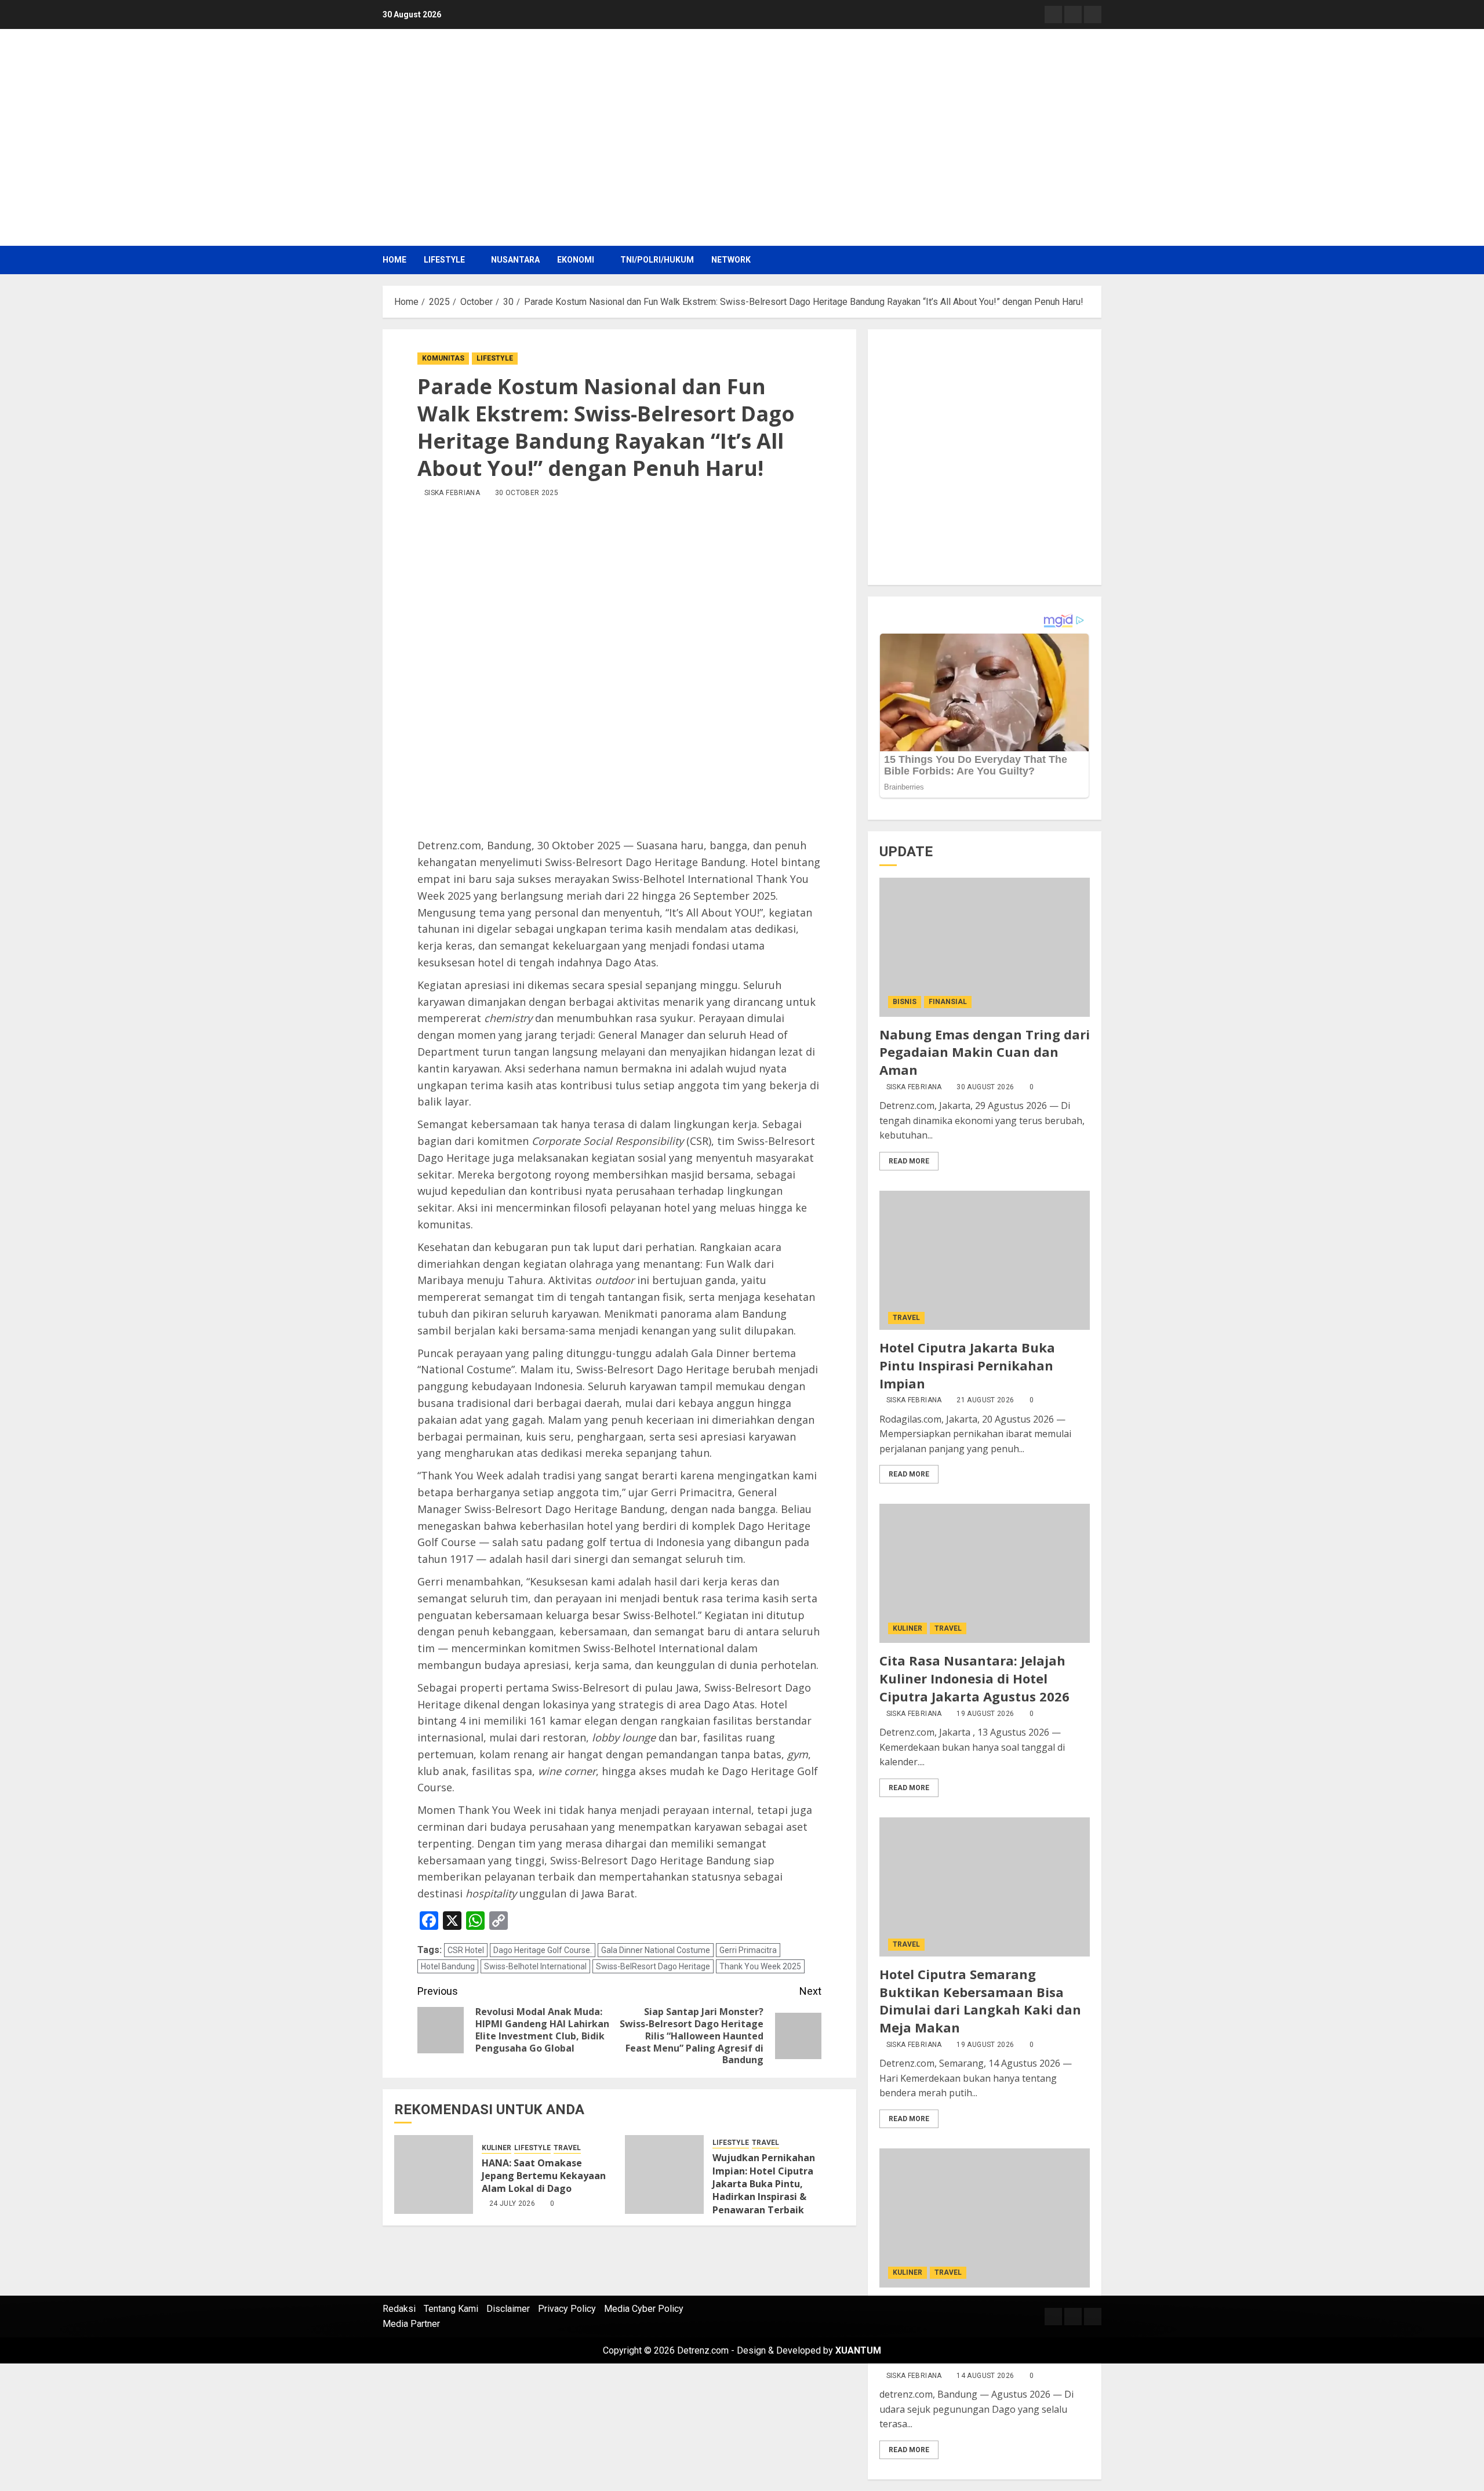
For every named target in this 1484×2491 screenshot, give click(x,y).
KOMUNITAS (443, 358)
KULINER (497, 2148)
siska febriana (452, 493)
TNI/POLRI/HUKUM (657, 260)
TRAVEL (567, 2148)
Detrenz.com (703, 2350)
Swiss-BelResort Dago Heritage (653, 1966)
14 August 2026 (985, 2376)
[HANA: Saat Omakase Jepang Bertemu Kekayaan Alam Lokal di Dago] (434, 2174)
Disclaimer (508, 2309)
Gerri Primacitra (748, 1950)
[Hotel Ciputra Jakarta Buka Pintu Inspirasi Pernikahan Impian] (985, 1260)
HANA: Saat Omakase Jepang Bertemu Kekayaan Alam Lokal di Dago (544, 2176)
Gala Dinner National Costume (656, 1950)
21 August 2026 (985, 1400)
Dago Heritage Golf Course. (543, 1950)
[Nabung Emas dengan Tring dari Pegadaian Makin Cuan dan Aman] (985, 947)
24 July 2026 (512, 2203)
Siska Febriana (914, 1087)
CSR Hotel (466, 1950)
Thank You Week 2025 (760, 1966)
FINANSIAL (948, 1002)
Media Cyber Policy (644, 2309)
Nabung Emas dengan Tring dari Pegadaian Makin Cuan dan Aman (985, 1052)
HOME (394, 260)
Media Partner (411, 2324)
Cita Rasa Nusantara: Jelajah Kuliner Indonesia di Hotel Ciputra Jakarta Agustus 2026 (974, 1678)
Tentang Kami (451, 2309)
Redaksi (399, 2309)
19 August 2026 (985, 1714)
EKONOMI (576, 260)
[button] (1094, 260)
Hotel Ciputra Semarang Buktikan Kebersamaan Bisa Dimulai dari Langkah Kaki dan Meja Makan (980, 2001)
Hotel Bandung (448, 1966)
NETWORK (731, 260)
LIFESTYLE (444, 260)
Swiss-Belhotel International (535, 1966)
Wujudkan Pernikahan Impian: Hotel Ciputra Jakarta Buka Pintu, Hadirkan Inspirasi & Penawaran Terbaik (764, 2184)
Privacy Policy (567, 2309)
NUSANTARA (515, 260)
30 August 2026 (985, 1087)
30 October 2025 (527, 493)
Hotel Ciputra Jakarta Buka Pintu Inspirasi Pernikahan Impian (967, 1365)
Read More (909, 1161)
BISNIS (905, 1002)
